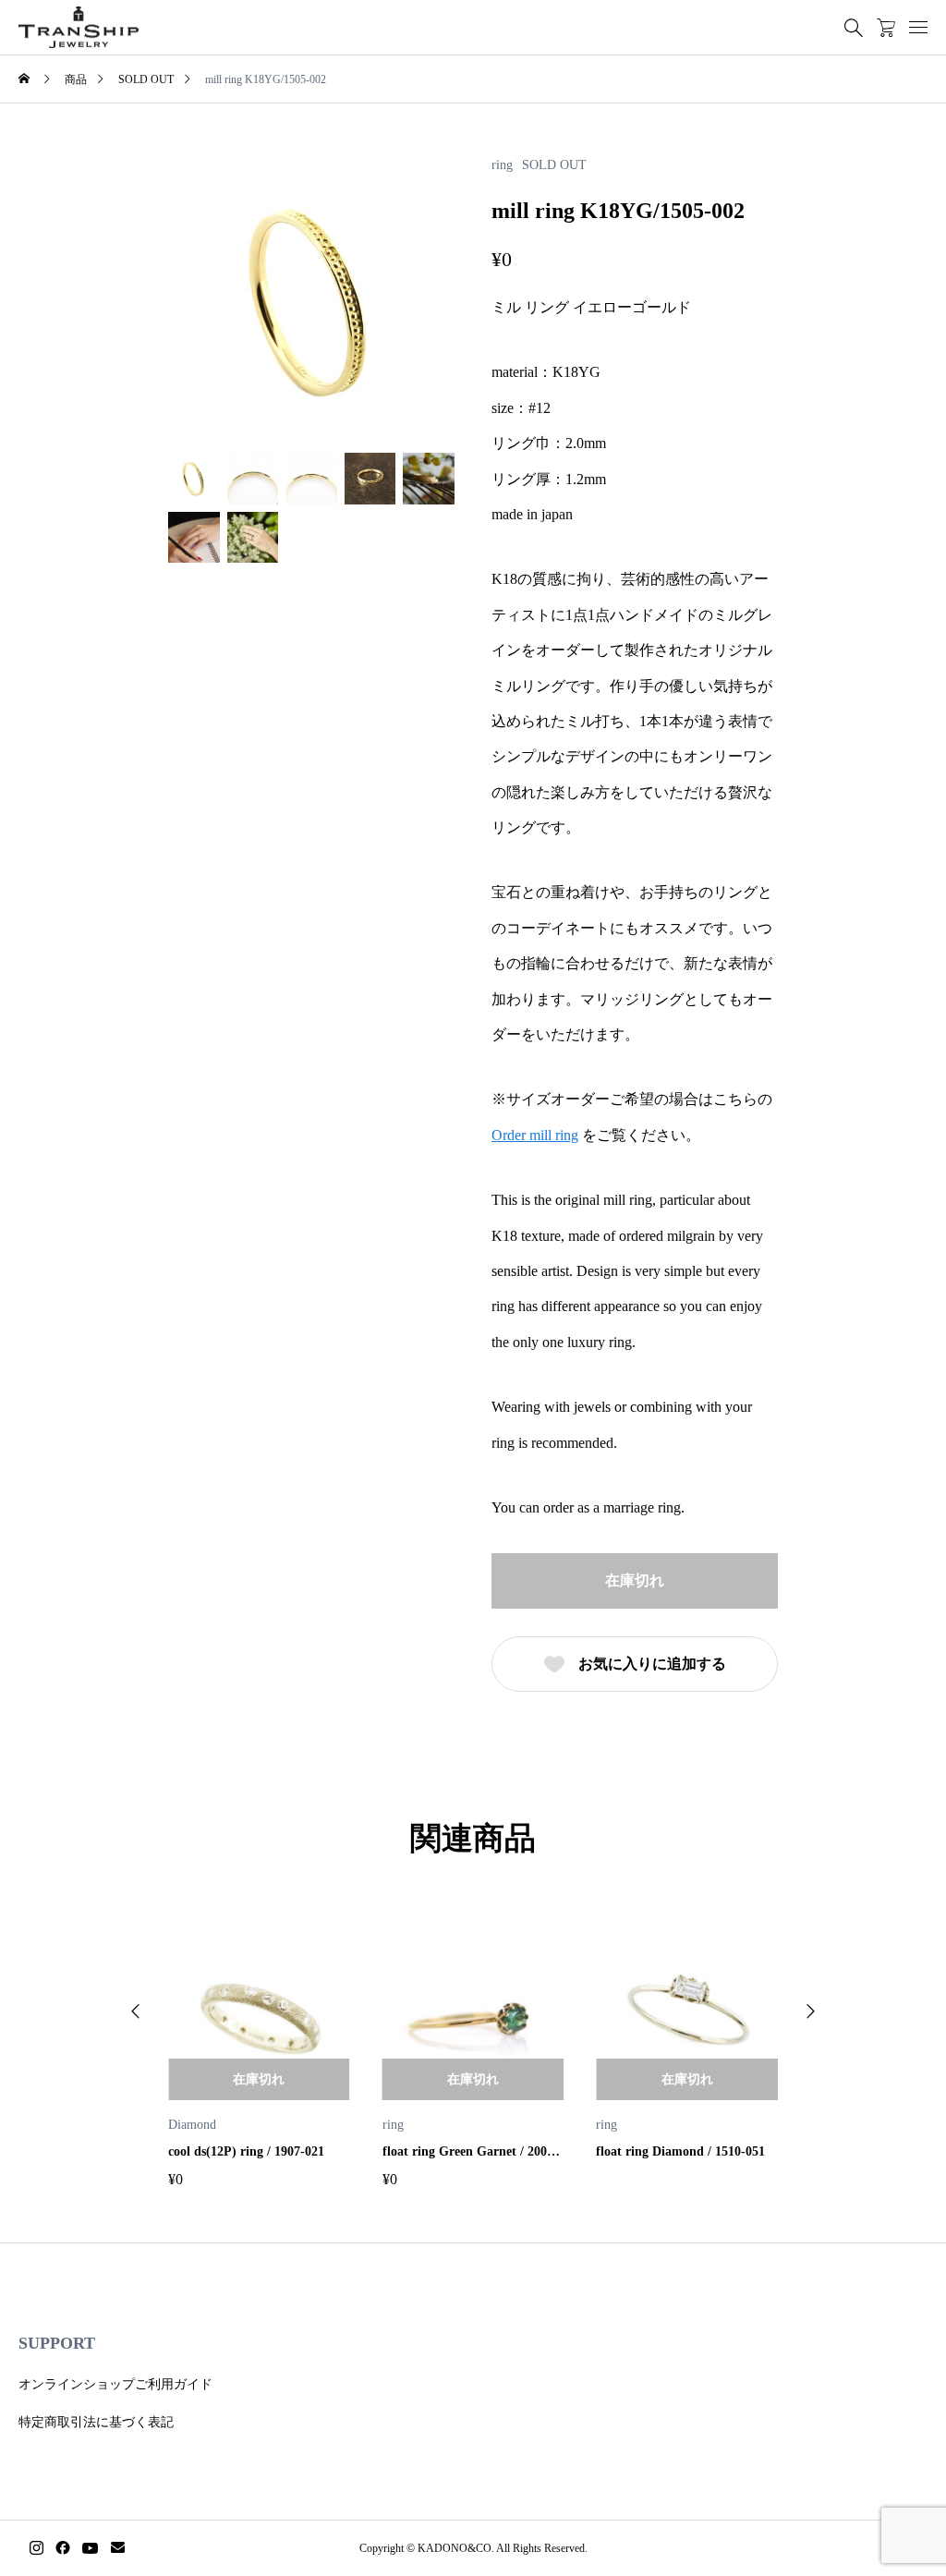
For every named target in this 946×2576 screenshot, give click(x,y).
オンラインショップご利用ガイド (115, 2384)
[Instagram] (36, 2548)
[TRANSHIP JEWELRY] (79, 28)
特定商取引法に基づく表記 (96, 2422)
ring (502, 165)
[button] (136, 2011)
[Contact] (118, 2548)
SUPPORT (57, 2343)
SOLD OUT (554, 165)
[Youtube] (91, 2548)
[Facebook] (63, 2548)
